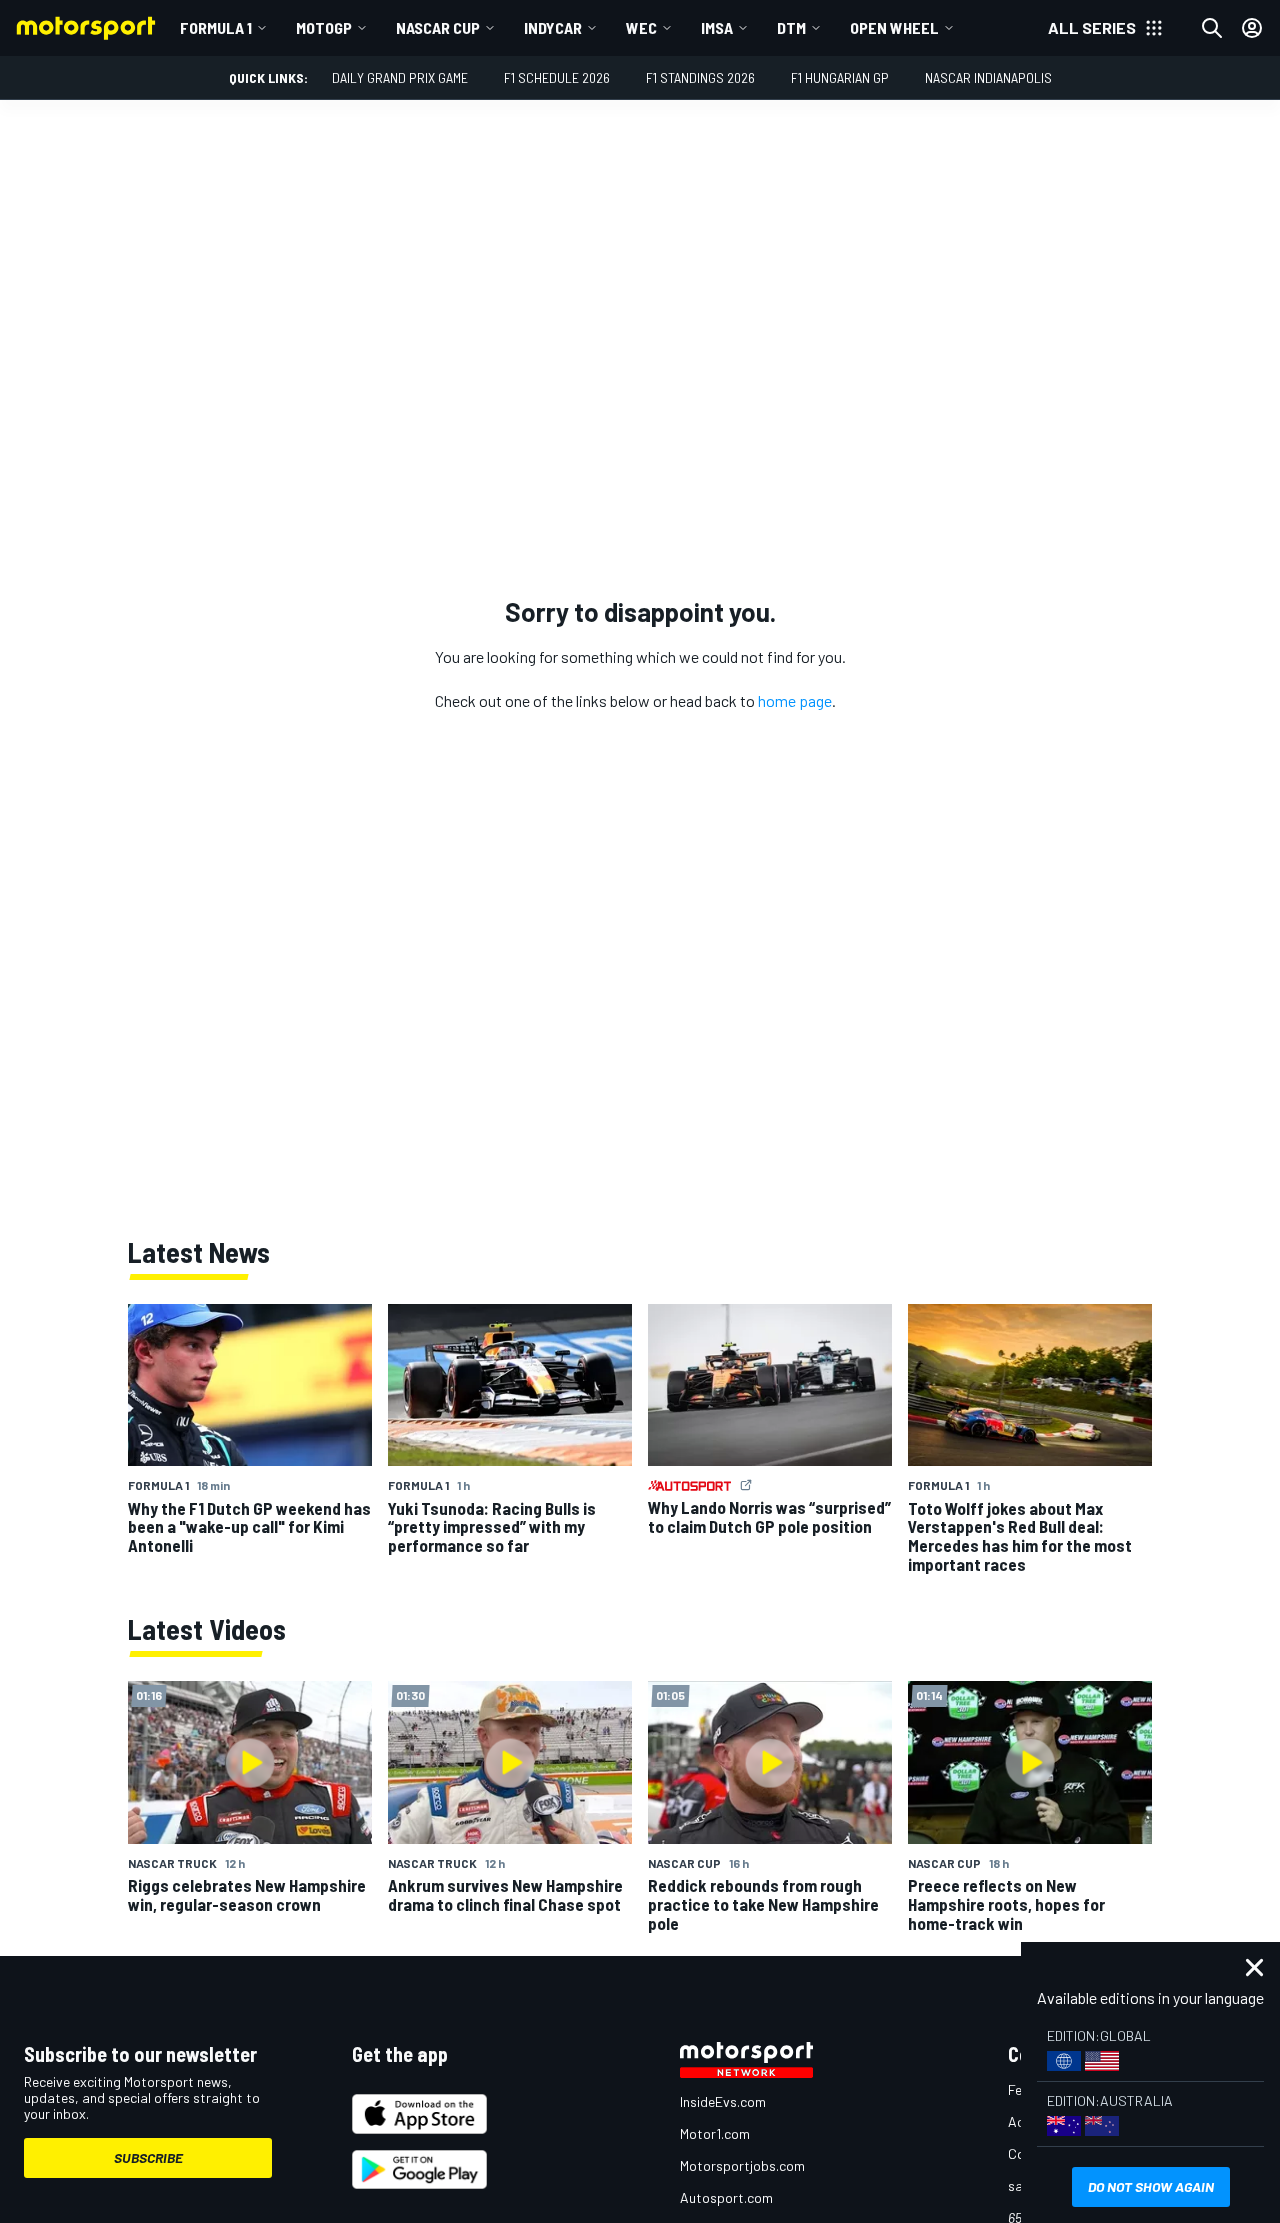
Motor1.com (715, 2133)
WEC (641, 27)
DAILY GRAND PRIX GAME (400, 77)
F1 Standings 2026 (700, 77)
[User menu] (1252, 28)
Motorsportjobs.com (742, 2165)
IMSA (717, 27)
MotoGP (324, 27)
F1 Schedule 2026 (557, 77)
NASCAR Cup (438, 27)
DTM (791, 27)
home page (795, 700)
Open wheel (894, 27)
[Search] (1212, 28)
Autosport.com (726, 2197)
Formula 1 (216, 27)
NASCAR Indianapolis (988, 77)
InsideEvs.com (723, 2101)
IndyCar (553, 27)
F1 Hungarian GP (840, 77)
